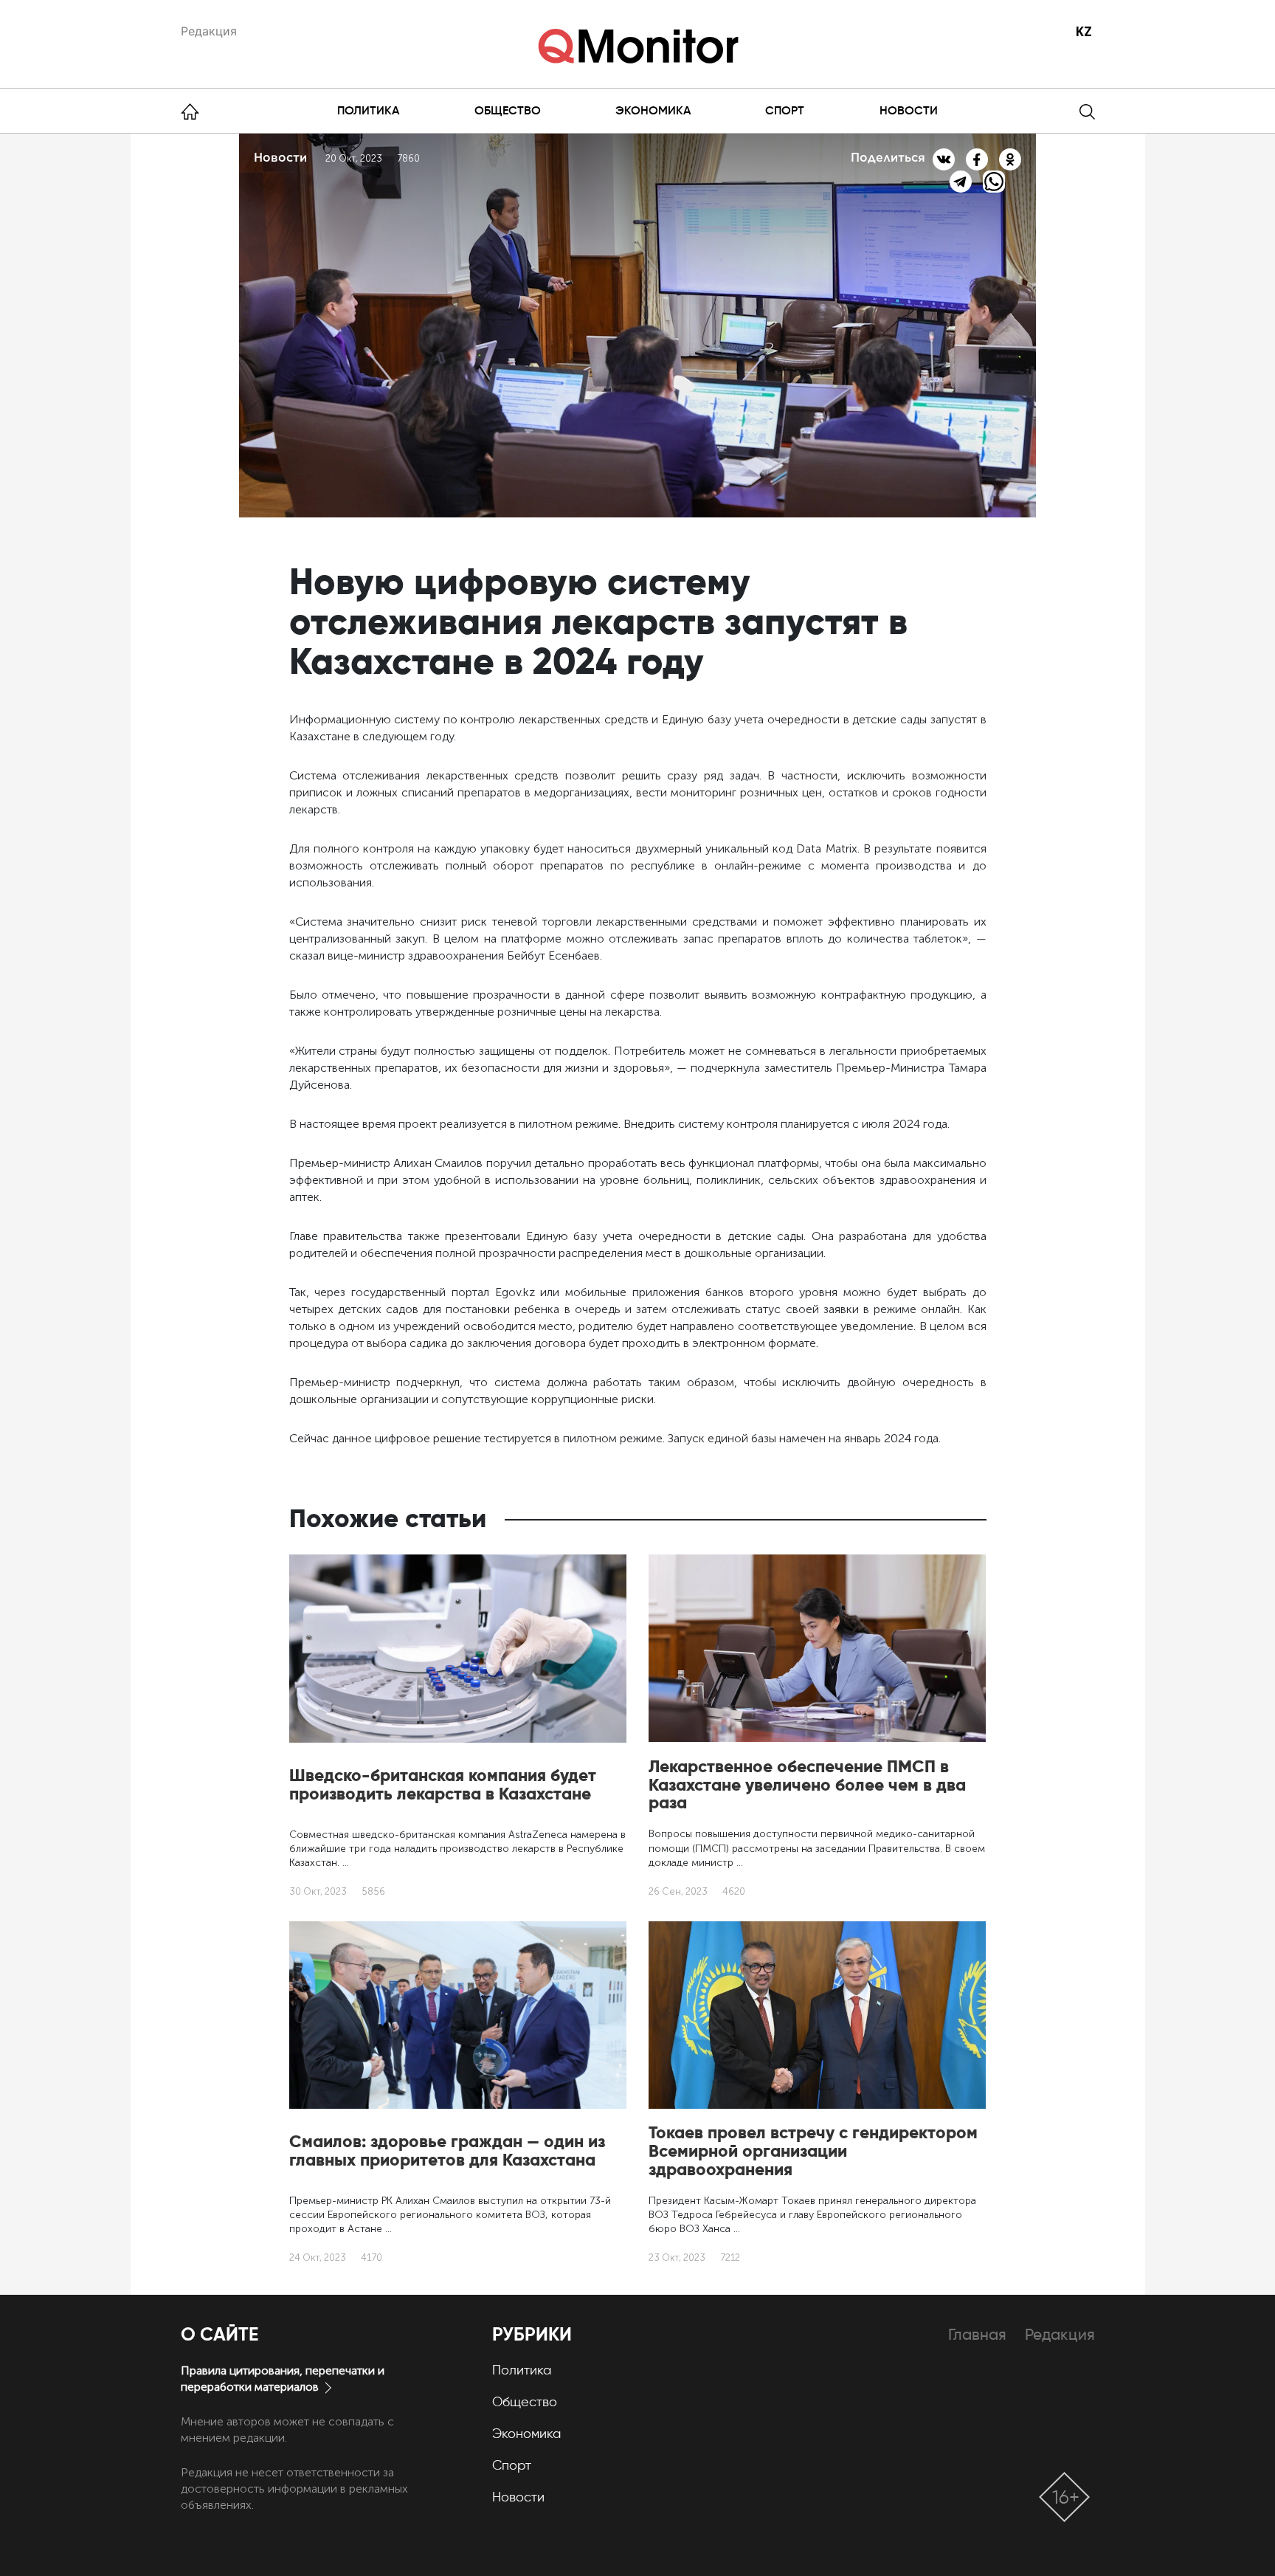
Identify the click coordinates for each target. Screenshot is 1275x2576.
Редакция (209, 31)
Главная (977, 2334)
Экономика (653, 110)
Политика (368, 110)
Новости (909, 110)
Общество (508, 110)
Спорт (785, 110)
